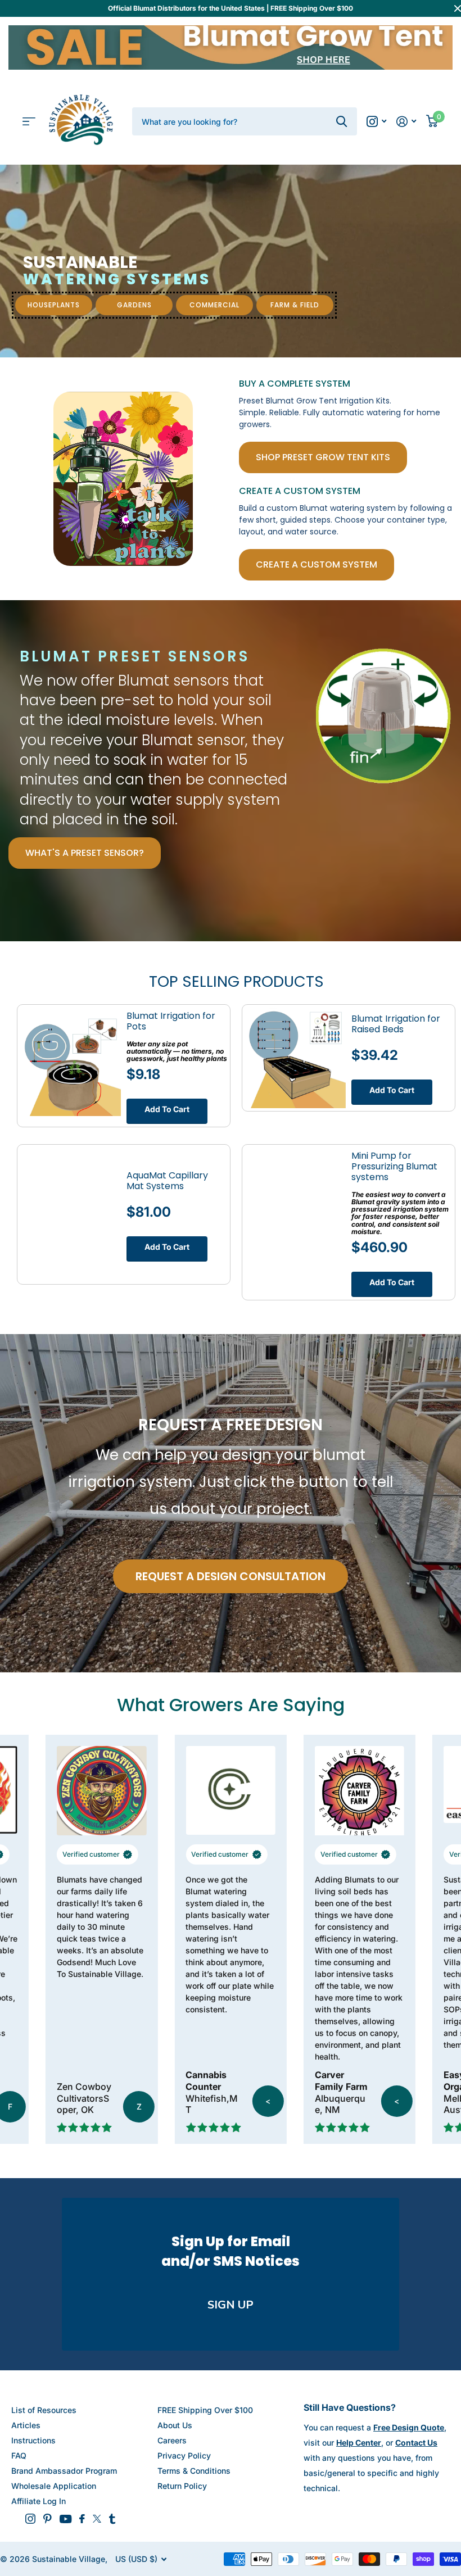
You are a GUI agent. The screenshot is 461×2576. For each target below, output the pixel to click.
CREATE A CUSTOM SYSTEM (317, 564)
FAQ (19, 2455)
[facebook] (82, 2519)
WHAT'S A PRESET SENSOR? (85, 853)
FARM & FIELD (295, 305)
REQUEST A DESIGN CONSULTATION (231, 1576)
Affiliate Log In (39, 2501)
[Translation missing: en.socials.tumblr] (112, 2519)
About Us (175, 2425)
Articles (26, 2425)
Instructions (33, 2440)
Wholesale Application (54, 2486)
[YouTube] (65, 2519)
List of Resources (44, 2410)
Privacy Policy (184, 2455)
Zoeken (342, 121)
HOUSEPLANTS (54, 305)
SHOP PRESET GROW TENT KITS (323, 457)
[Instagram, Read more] (376, 122)
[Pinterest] (48, 2519)
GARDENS (134, 305)
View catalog (29, 122)
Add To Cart (167, 1109)
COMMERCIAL (214, 305)
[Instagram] (30, 2519)
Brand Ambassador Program (64, 2471)
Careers (172, 2440)
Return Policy (182, 2486)
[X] (97, 2519)
